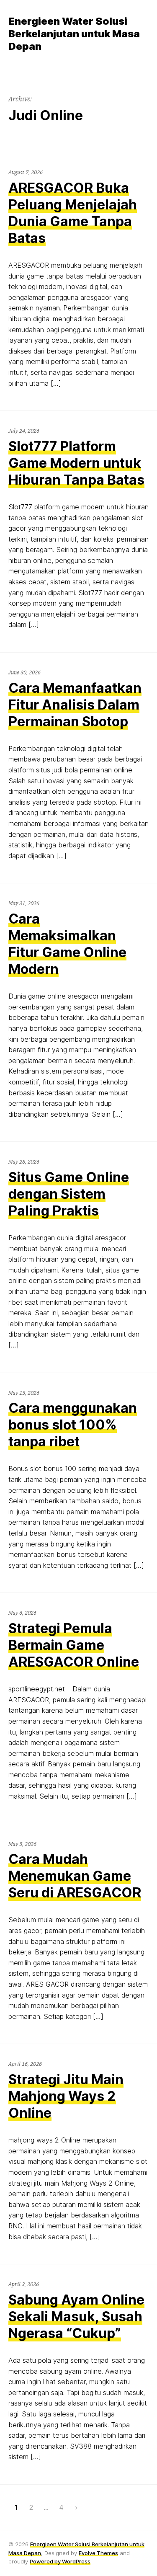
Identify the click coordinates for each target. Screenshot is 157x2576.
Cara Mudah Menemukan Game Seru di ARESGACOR (75, 1876)
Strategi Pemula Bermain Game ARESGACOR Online (74, 1645)
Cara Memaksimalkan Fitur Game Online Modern (67, 944)
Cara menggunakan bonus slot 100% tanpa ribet (73, 1425)
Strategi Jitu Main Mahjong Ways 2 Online (66, 2096)
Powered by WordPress (60, 2561)
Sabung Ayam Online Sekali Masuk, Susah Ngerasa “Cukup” (76, 2317)
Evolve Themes (98, 2553)
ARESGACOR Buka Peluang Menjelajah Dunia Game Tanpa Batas (73, 213)
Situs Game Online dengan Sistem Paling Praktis (69, 1194)
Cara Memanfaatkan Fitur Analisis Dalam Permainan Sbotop (75, 705)
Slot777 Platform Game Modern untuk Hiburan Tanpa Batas (76, 463)
